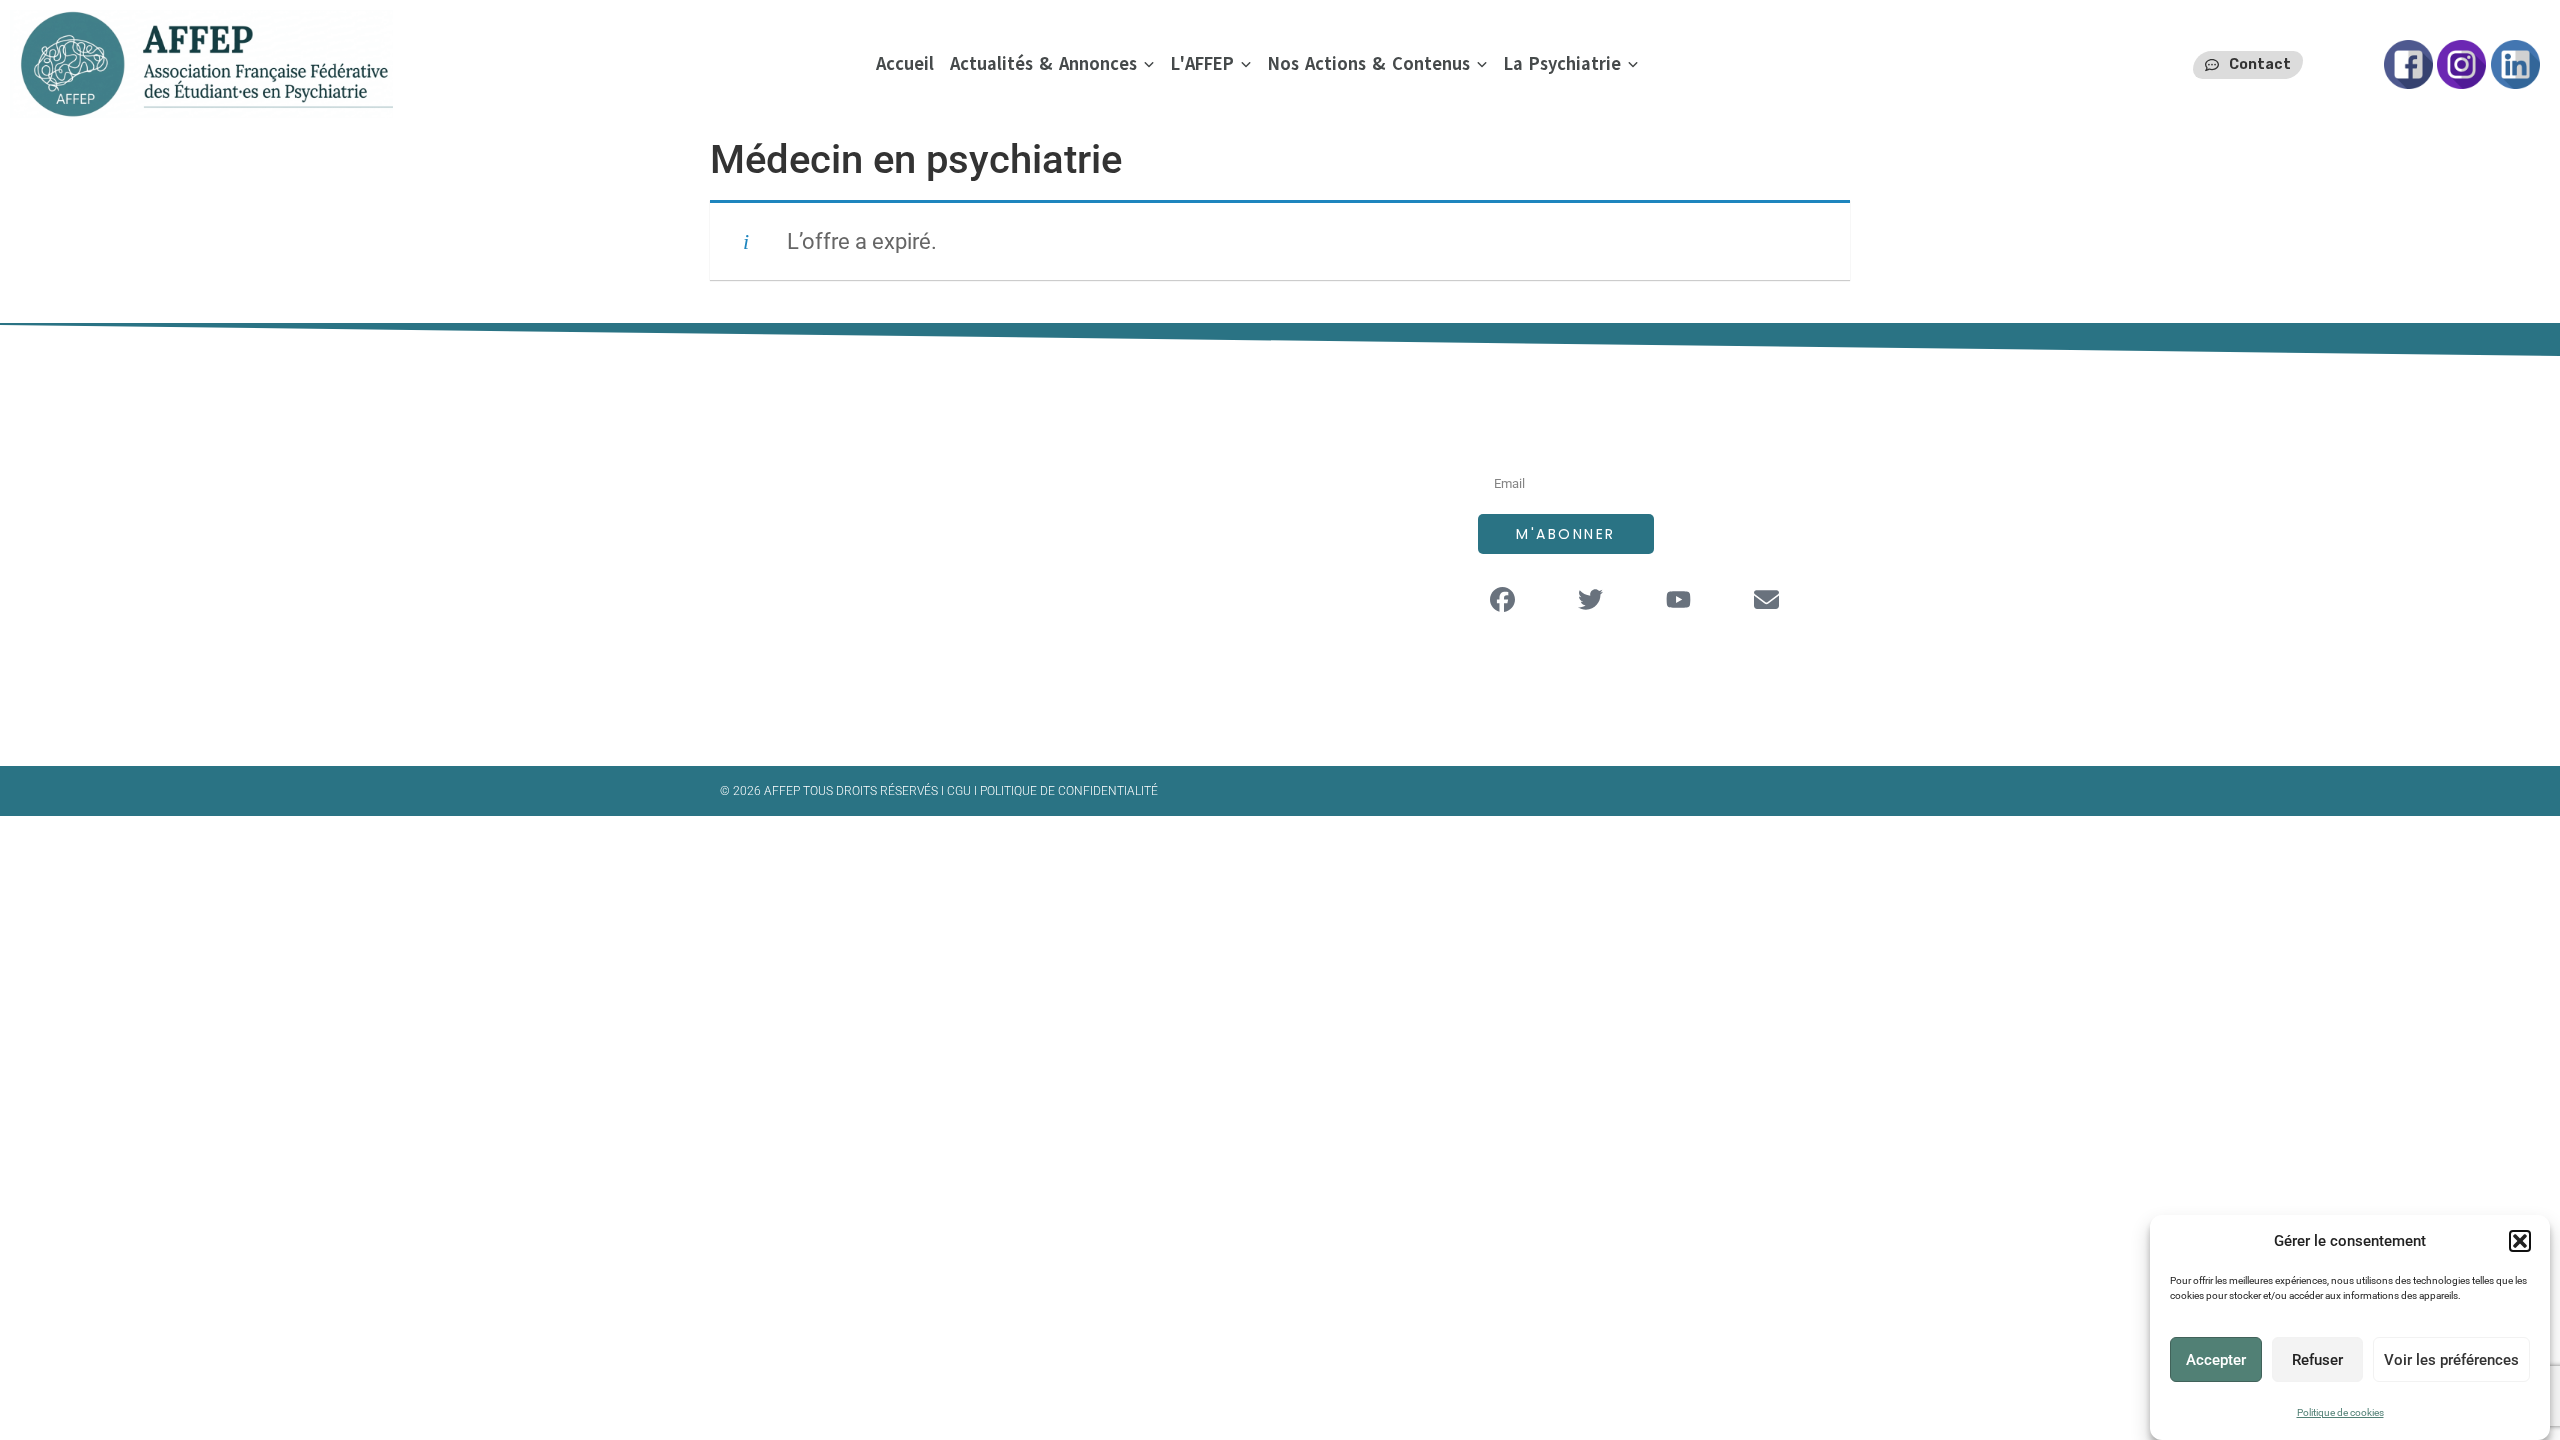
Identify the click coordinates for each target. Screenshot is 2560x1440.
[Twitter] (1591, 599)
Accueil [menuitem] (905, 64)
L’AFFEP (1180, 473)
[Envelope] (1767, 599)
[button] (2520, 1241)
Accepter (2216, 1360)
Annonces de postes (1231, 513)
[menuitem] (1052, 64)
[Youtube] (1679, 599)
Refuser (2317, 1360)
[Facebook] (1503, 599)
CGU (960, 791)
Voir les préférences (2451, 1360)
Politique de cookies (2340, 1412)
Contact (1184, 633)
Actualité (1186, 593)
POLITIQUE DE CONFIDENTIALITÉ (1069, 791)
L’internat (1188, 553)
